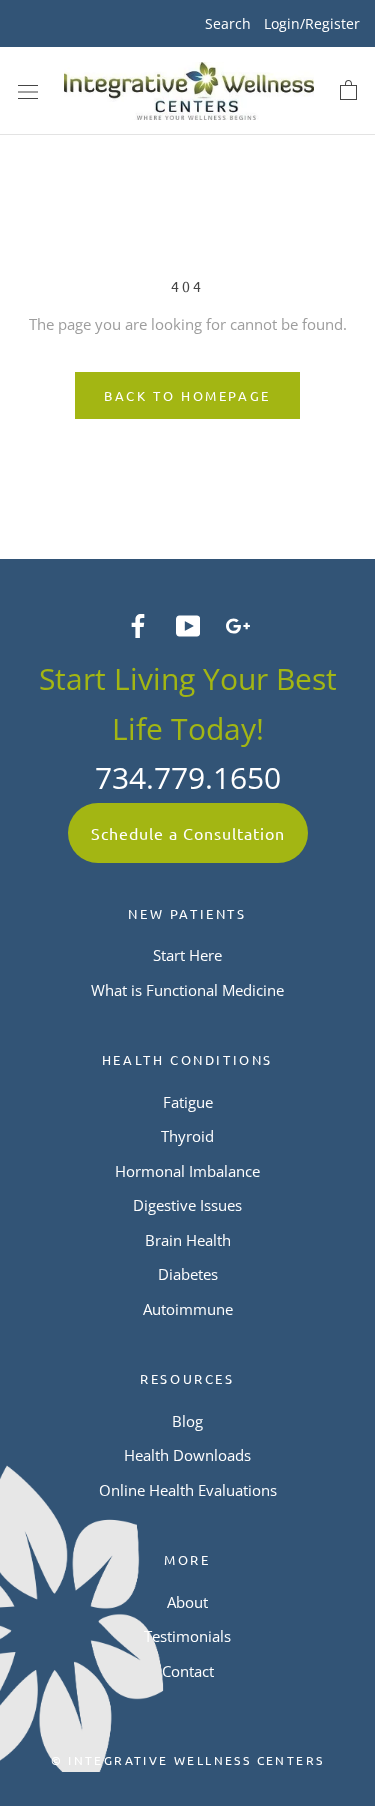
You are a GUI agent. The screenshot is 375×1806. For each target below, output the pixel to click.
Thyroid (187, 1136)
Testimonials (187, 1636)
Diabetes (188, 1274)
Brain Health (188, 1240)
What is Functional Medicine (187, 990)
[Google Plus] (238, 624)
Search (228, 23)
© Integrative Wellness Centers (188, 1760)
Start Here (187, 955)
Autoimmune (188, 1309)
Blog (187, 1421)
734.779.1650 (188, 777)
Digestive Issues (187, 1205)
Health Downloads (187, 1455)
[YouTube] (188, 624)
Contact (188, 1671)
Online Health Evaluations (188, 1490)
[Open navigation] (28, 91)
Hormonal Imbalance (187, 1171)
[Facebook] (138, 624)
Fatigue (188, 1102)
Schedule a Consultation (188, 833)
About (187, 1602)
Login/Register (312, 23)
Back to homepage (187, 395)
